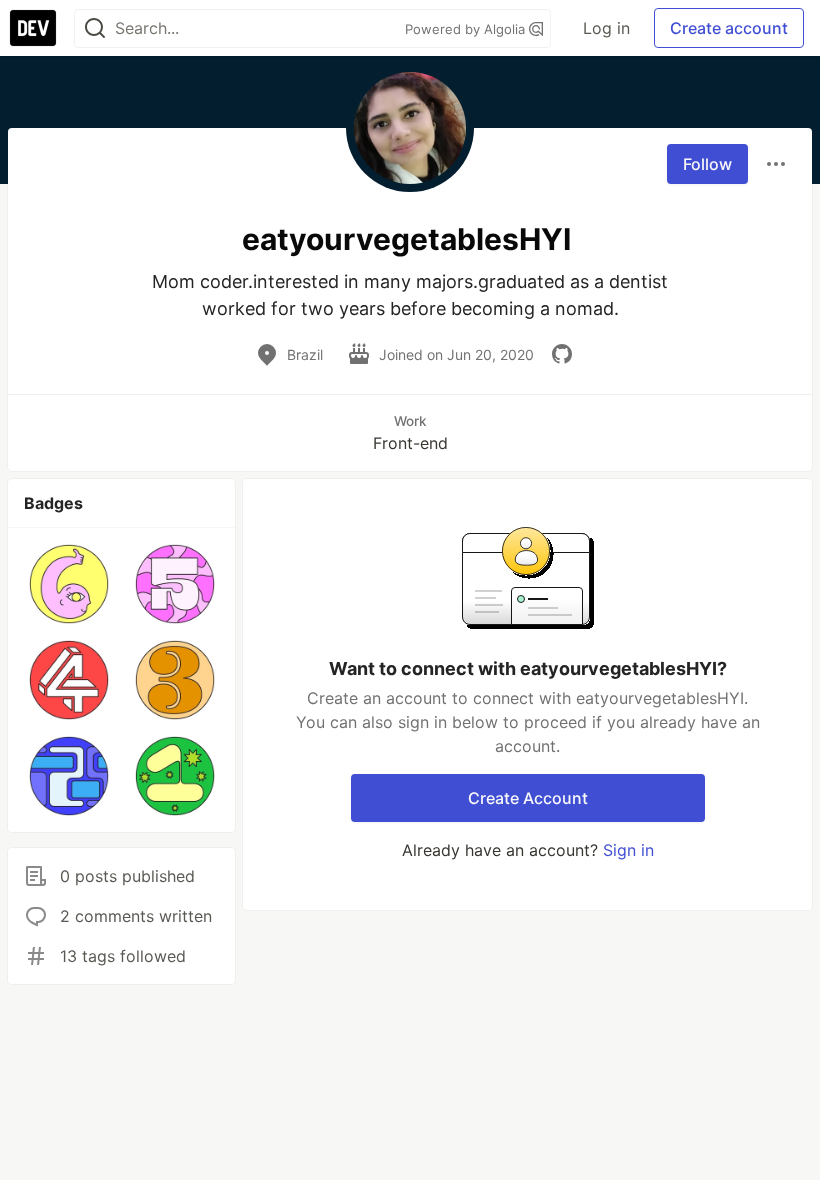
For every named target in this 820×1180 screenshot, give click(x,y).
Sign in (628, 850)
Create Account (528, 798)
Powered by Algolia (467, 29)
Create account (729, 28)
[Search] (95, 28)
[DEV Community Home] (33, 28)
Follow (707, 164)
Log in (606, 28)
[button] (69, 584)
